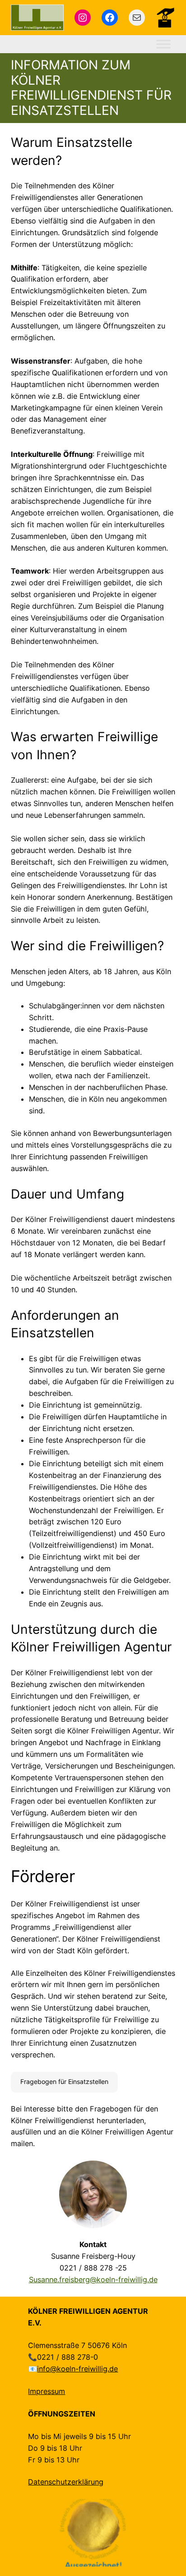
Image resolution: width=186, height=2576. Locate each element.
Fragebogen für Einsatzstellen (64, 2081)
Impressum (46, 2391)
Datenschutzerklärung (66, 2482)
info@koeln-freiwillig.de (77, 2369)
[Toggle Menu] (163, 44)
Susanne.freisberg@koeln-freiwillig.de (93, 2280)
